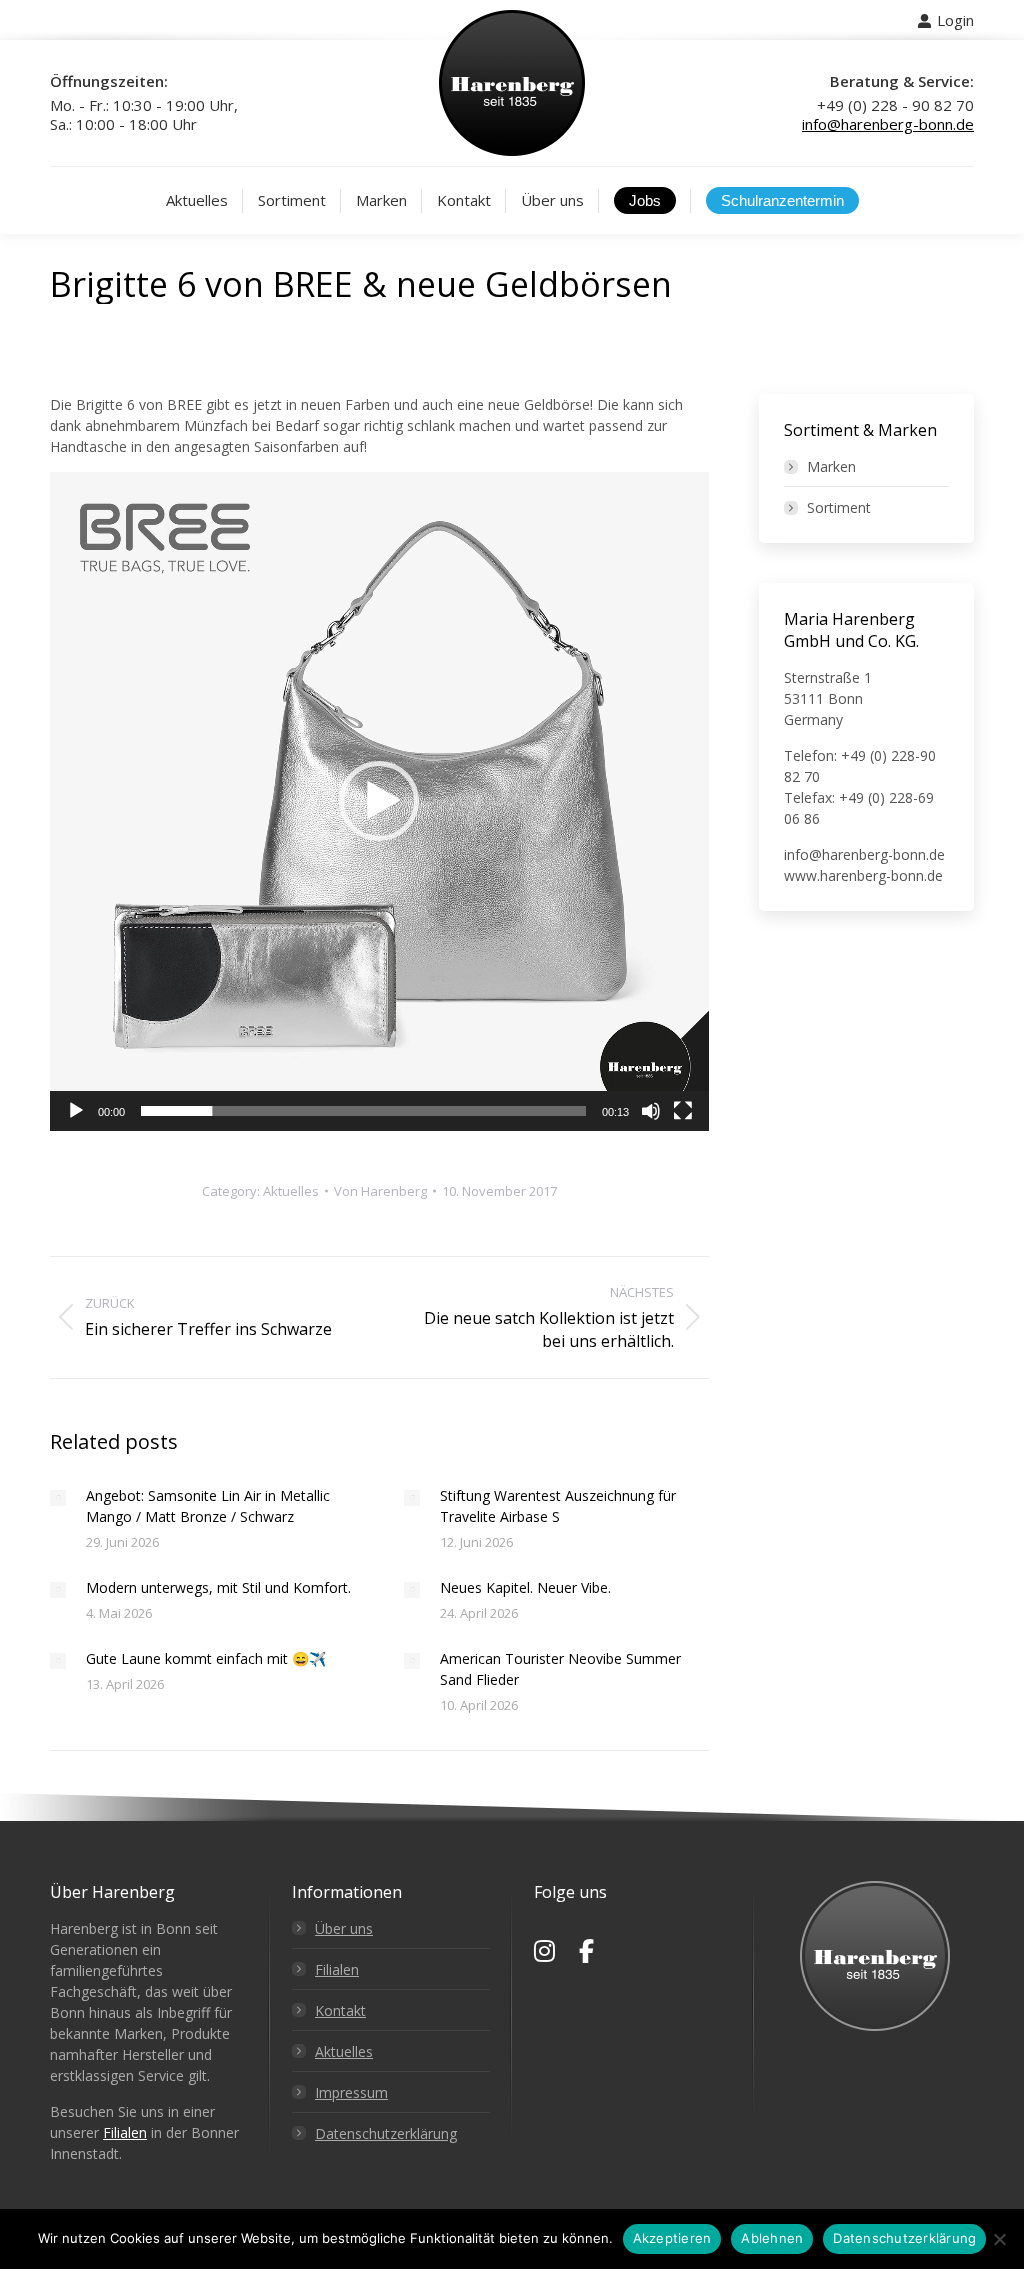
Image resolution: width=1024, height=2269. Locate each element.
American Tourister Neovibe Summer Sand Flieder (560, 1669)
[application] (379, 801)
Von (380, 1191)
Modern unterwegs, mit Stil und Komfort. (218, 1587)
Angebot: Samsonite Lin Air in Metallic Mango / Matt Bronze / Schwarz (208, 1506)
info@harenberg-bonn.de (888, 124)
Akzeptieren (672, 2238)
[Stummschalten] (651, 1111)
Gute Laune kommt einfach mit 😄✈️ (206, 1658)
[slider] (363, 1111)
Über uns (344, 1928)
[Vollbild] (683, 1111)
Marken (831, 466)
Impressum (351, 2092)
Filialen (125, 2132)
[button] (379, 801)
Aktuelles (291, 1191)
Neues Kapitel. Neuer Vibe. (525, 1587)
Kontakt (340, 2010)
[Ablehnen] (999, 2239)
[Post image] (58, 1498)
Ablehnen (772, 2238)
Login (955, 20)
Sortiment (839, 507)
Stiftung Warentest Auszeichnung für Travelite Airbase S (558, 1506)
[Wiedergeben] (76, 1111)
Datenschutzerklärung (386, 2133)
